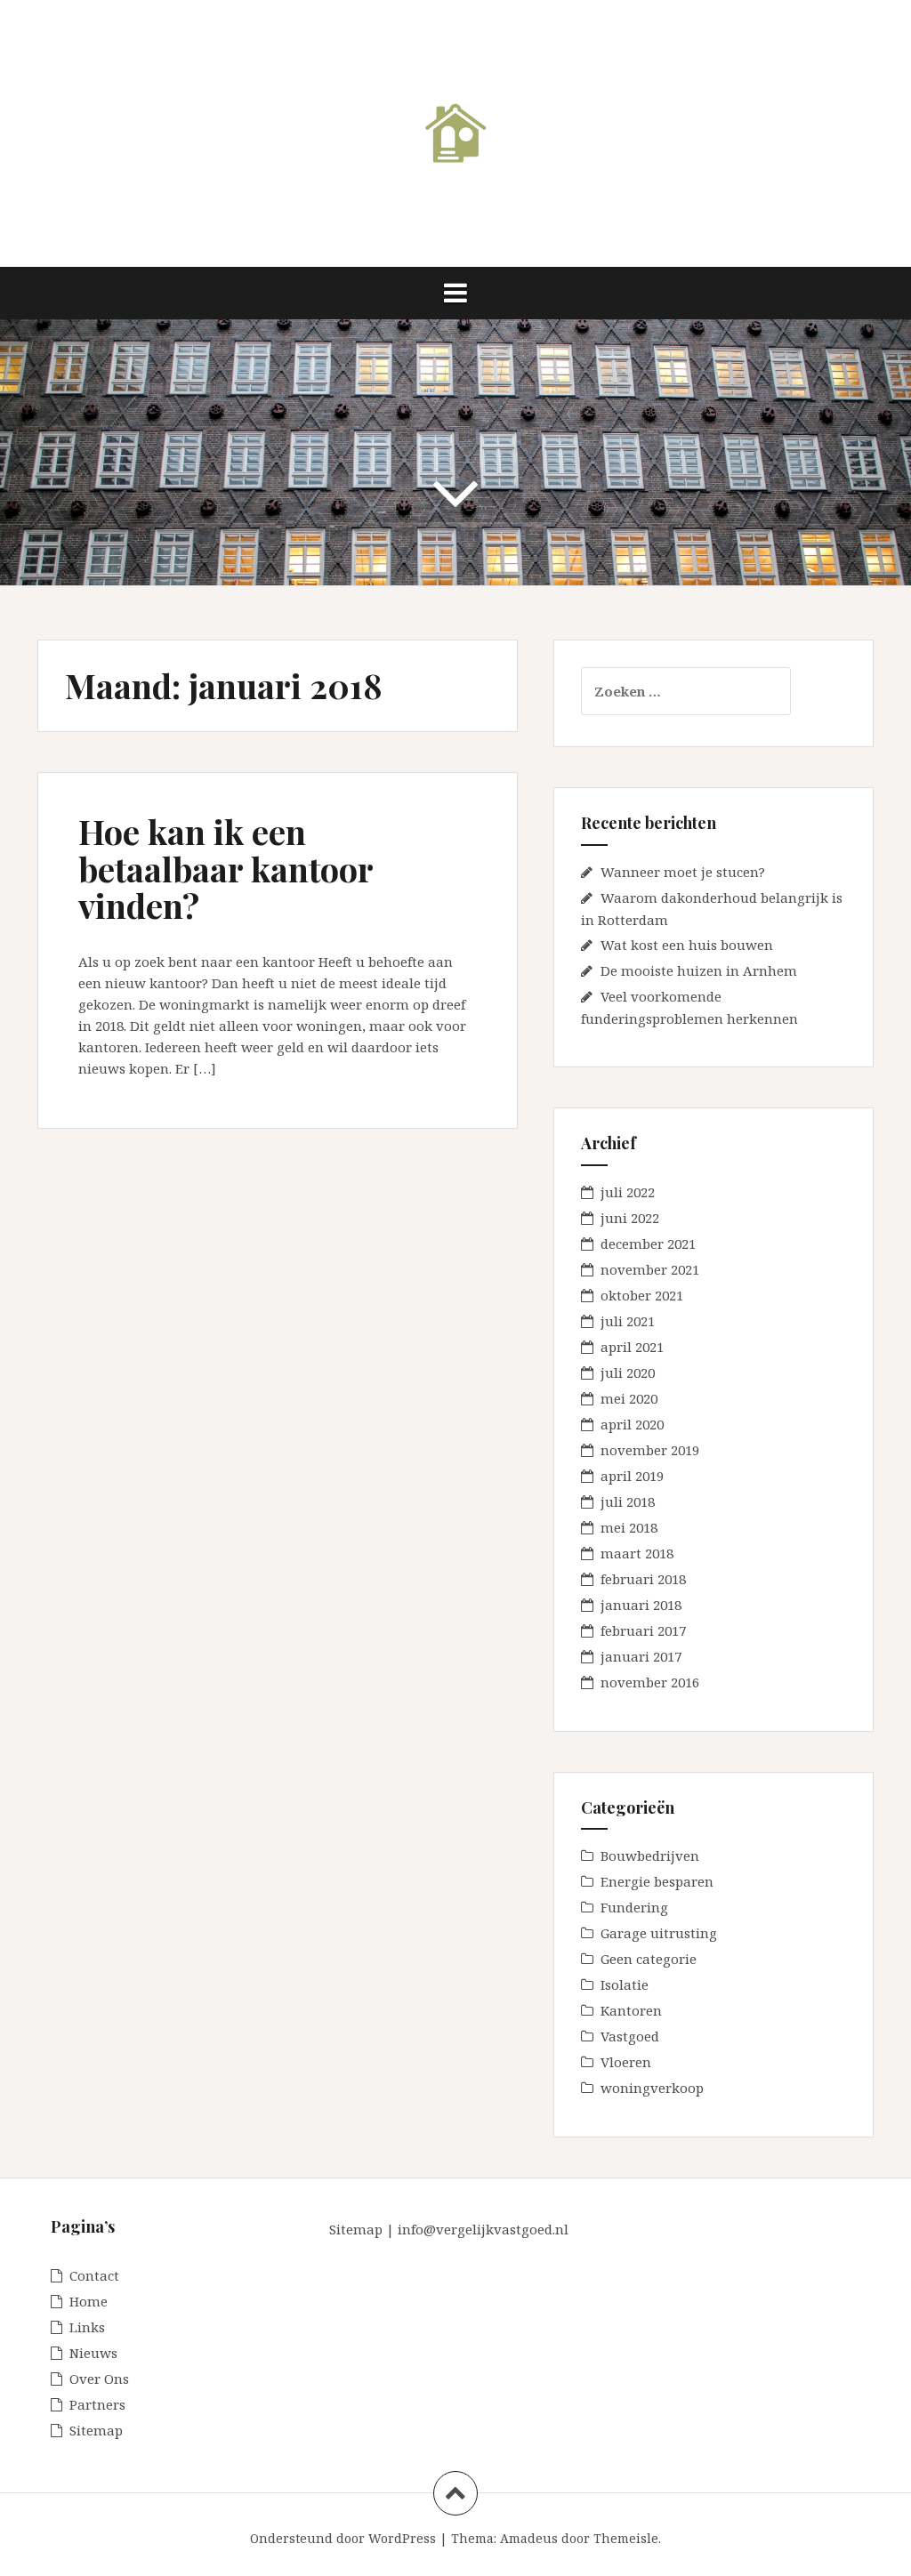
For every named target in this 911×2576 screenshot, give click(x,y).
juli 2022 (628, 1192)
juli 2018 (628, 1501)
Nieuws (93, 2353)
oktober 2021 (642, 1295)
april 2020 (632, 1424)
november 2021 (650, 1269)
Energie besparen (657, 1881)
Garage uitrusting (659, 1933)
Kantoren (631, 2010)
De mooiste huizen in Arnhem (699, 970)
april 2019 (632, 1476)
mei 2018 (629, 1527)
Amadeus (529, 2538)
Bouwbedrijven (650, 1856)
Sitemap (96, 2430)
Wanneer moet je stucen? (683, 872)
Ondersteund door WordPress (343, 2538)
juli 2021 (628, 1321)
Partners (97, 2404)
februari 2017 (643, 1630)
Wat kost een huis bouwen (687, 945)
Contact (94, 2275)
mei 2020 (629, 1398)
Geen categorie (649, 1959)
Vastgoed (630, 2036)
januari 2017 (641, 1656)
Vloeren (626, 2062)
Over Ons (99, 2379)
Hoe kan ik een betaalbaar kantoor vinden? (226, 869)
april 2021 (632, 1347)
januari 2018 (641, 1605)
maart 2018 (637, 1553)
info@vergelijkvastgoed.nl (483, 2229)
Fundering (634, 1907)
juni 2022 (630, 1218)
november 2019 (650, 1450)
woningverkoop (652, 2088)
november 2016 (650, 1682)
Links (87, 2327)
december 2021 (648, 1244)
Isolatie (625, 1984)
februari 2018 (643, 1579)
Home (89, 2301)
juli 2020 (628, 1373)
